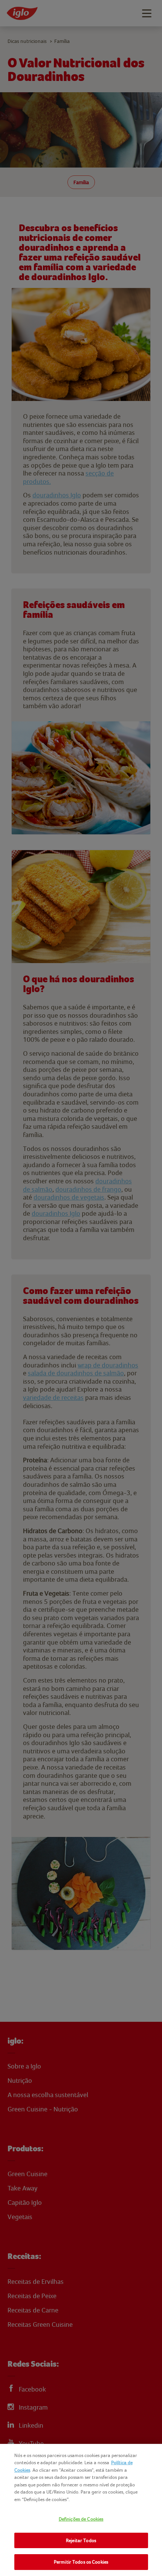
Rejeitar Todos (81, 2540)
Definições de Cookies (81, 2519)
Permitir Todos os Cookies (81, 2562)
